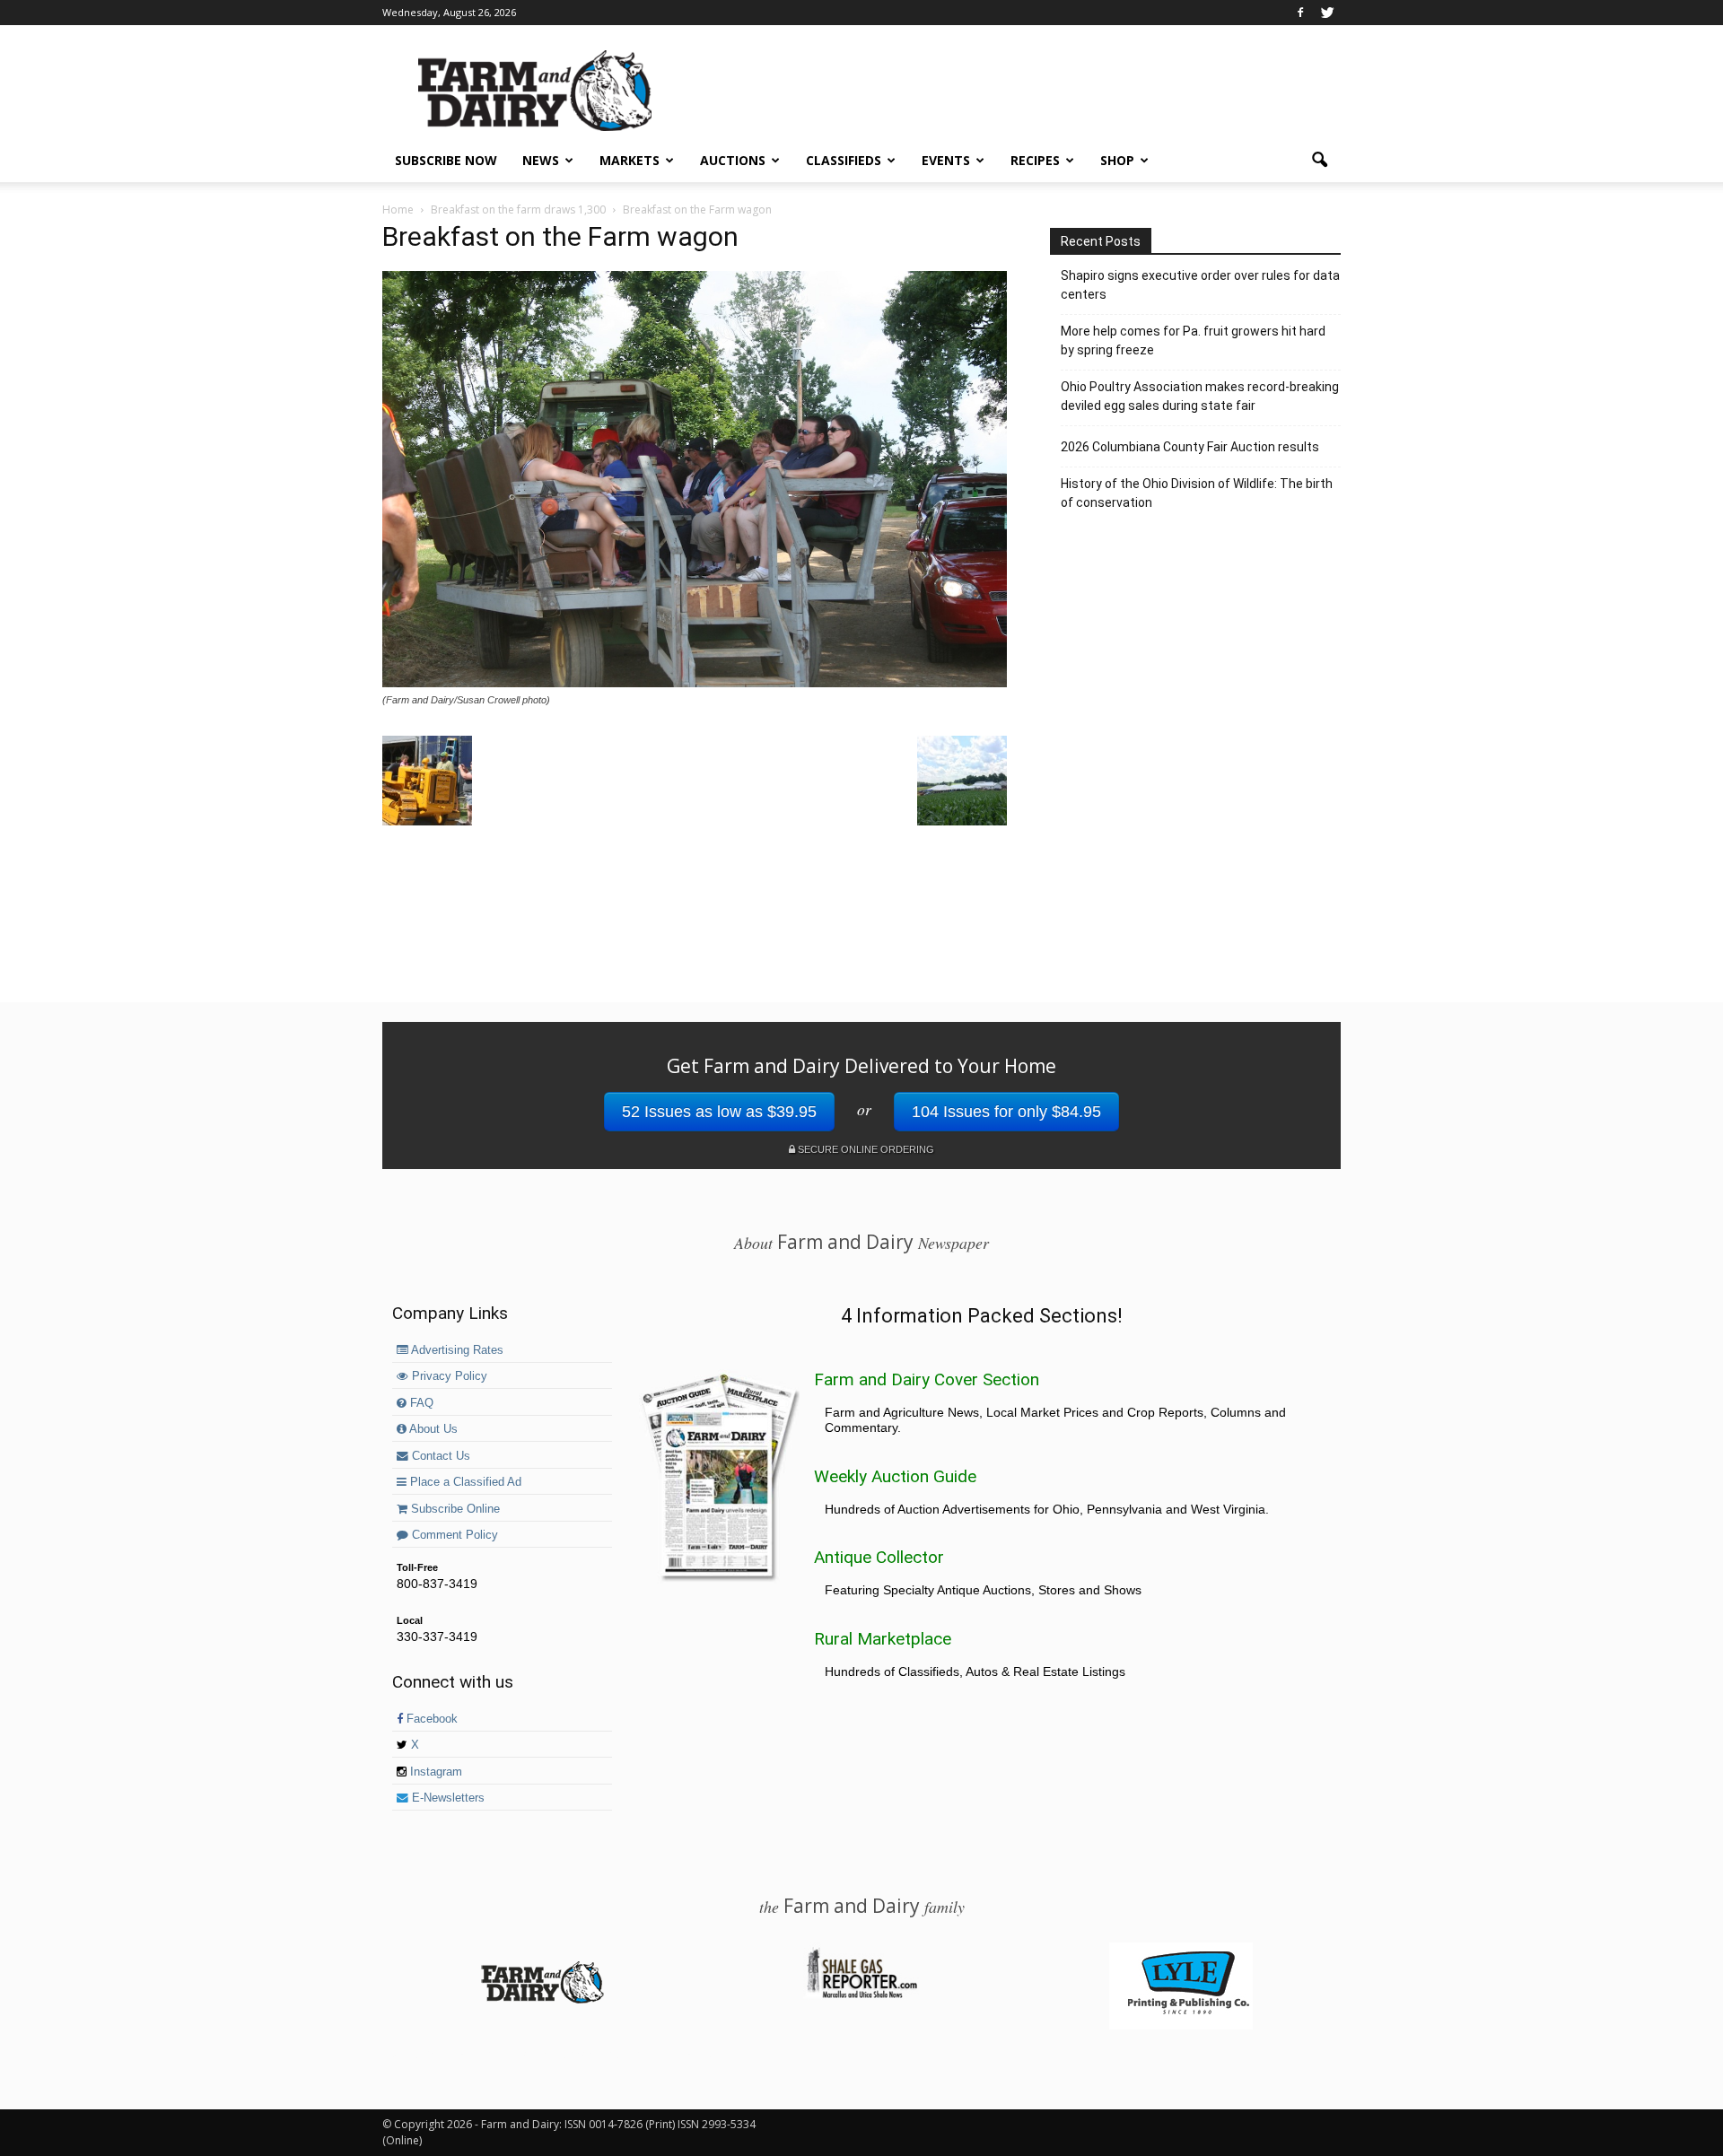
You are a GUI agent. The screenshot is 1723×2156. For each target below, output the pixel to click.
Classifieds (844, 160)
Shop (1117, 160)
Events (946, 160)
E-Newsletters (446, 1798)
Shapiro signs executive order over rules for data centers (1200, 285)
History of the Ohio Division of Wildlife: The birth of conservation (1197, 493)
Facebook (430, 1719)
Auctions (733, 160)
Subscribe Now (446, 160)
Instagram (434, 1772)
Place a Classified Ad (464, 1482)
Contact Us (439, 1456)
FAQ (420, 1403)
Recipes (1035, 160)
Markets (630, 160)
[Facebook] (1300, 13)
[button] (1319, 161)
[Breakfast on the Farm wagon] (695, 683)
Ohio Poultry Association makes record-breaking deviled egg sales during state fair (1200, 396)
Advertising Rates (456, 1350)
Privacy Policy (448, 1376)
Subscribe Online (454, 1509)
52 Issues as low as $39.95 (719, 1112)
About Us (432, 1429)
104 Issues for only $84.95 (1006, 1112)
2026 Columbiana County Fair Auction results (1190, 447)
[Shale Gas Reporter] (861, 1995)
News (541, 160)
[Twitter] (1327, 13)
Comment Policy (453, 1535)
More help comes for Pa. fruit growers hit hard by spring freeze (1193, 340)
